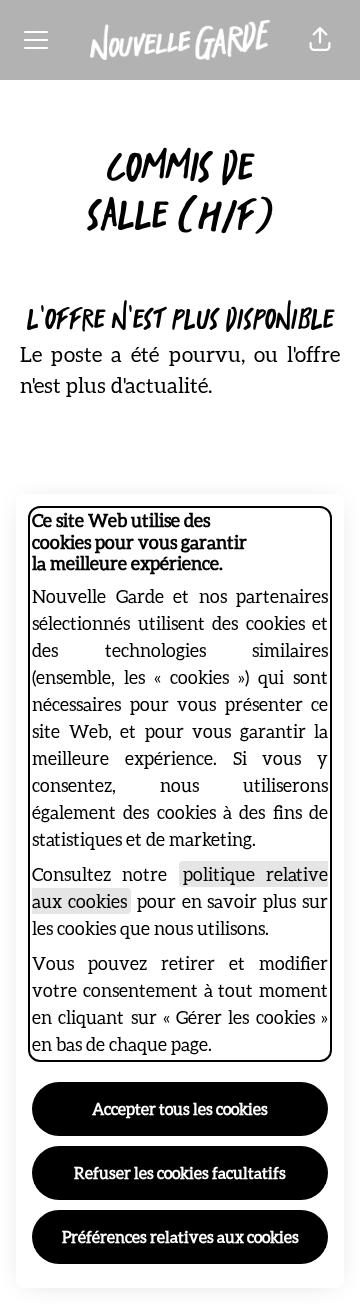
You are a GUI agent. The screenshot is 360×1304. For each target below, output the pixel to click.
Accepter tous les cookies (180, 1108)
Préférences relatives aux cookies (180, 1236)
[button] (320, 40)
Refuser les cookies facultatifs (180, 1172)
